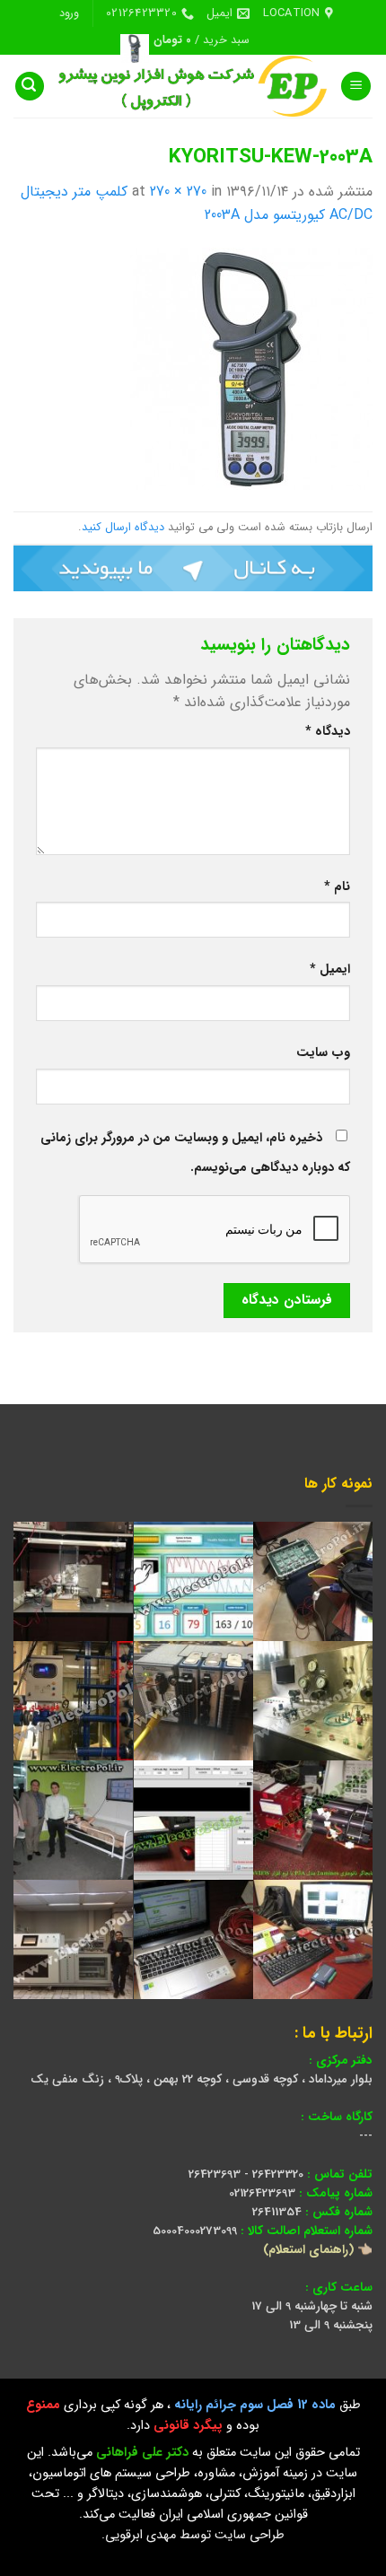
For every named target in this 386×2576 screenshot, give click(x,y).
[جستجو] (30, 87)
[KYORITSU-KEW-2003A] (251, 368)
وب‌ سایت (323, 1053)
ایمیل (330, 969)
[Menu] (356, 87)
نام (337, 887)
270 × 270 (178, 192)
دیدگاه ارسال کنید (123, 528)
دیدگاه (328, 732)
